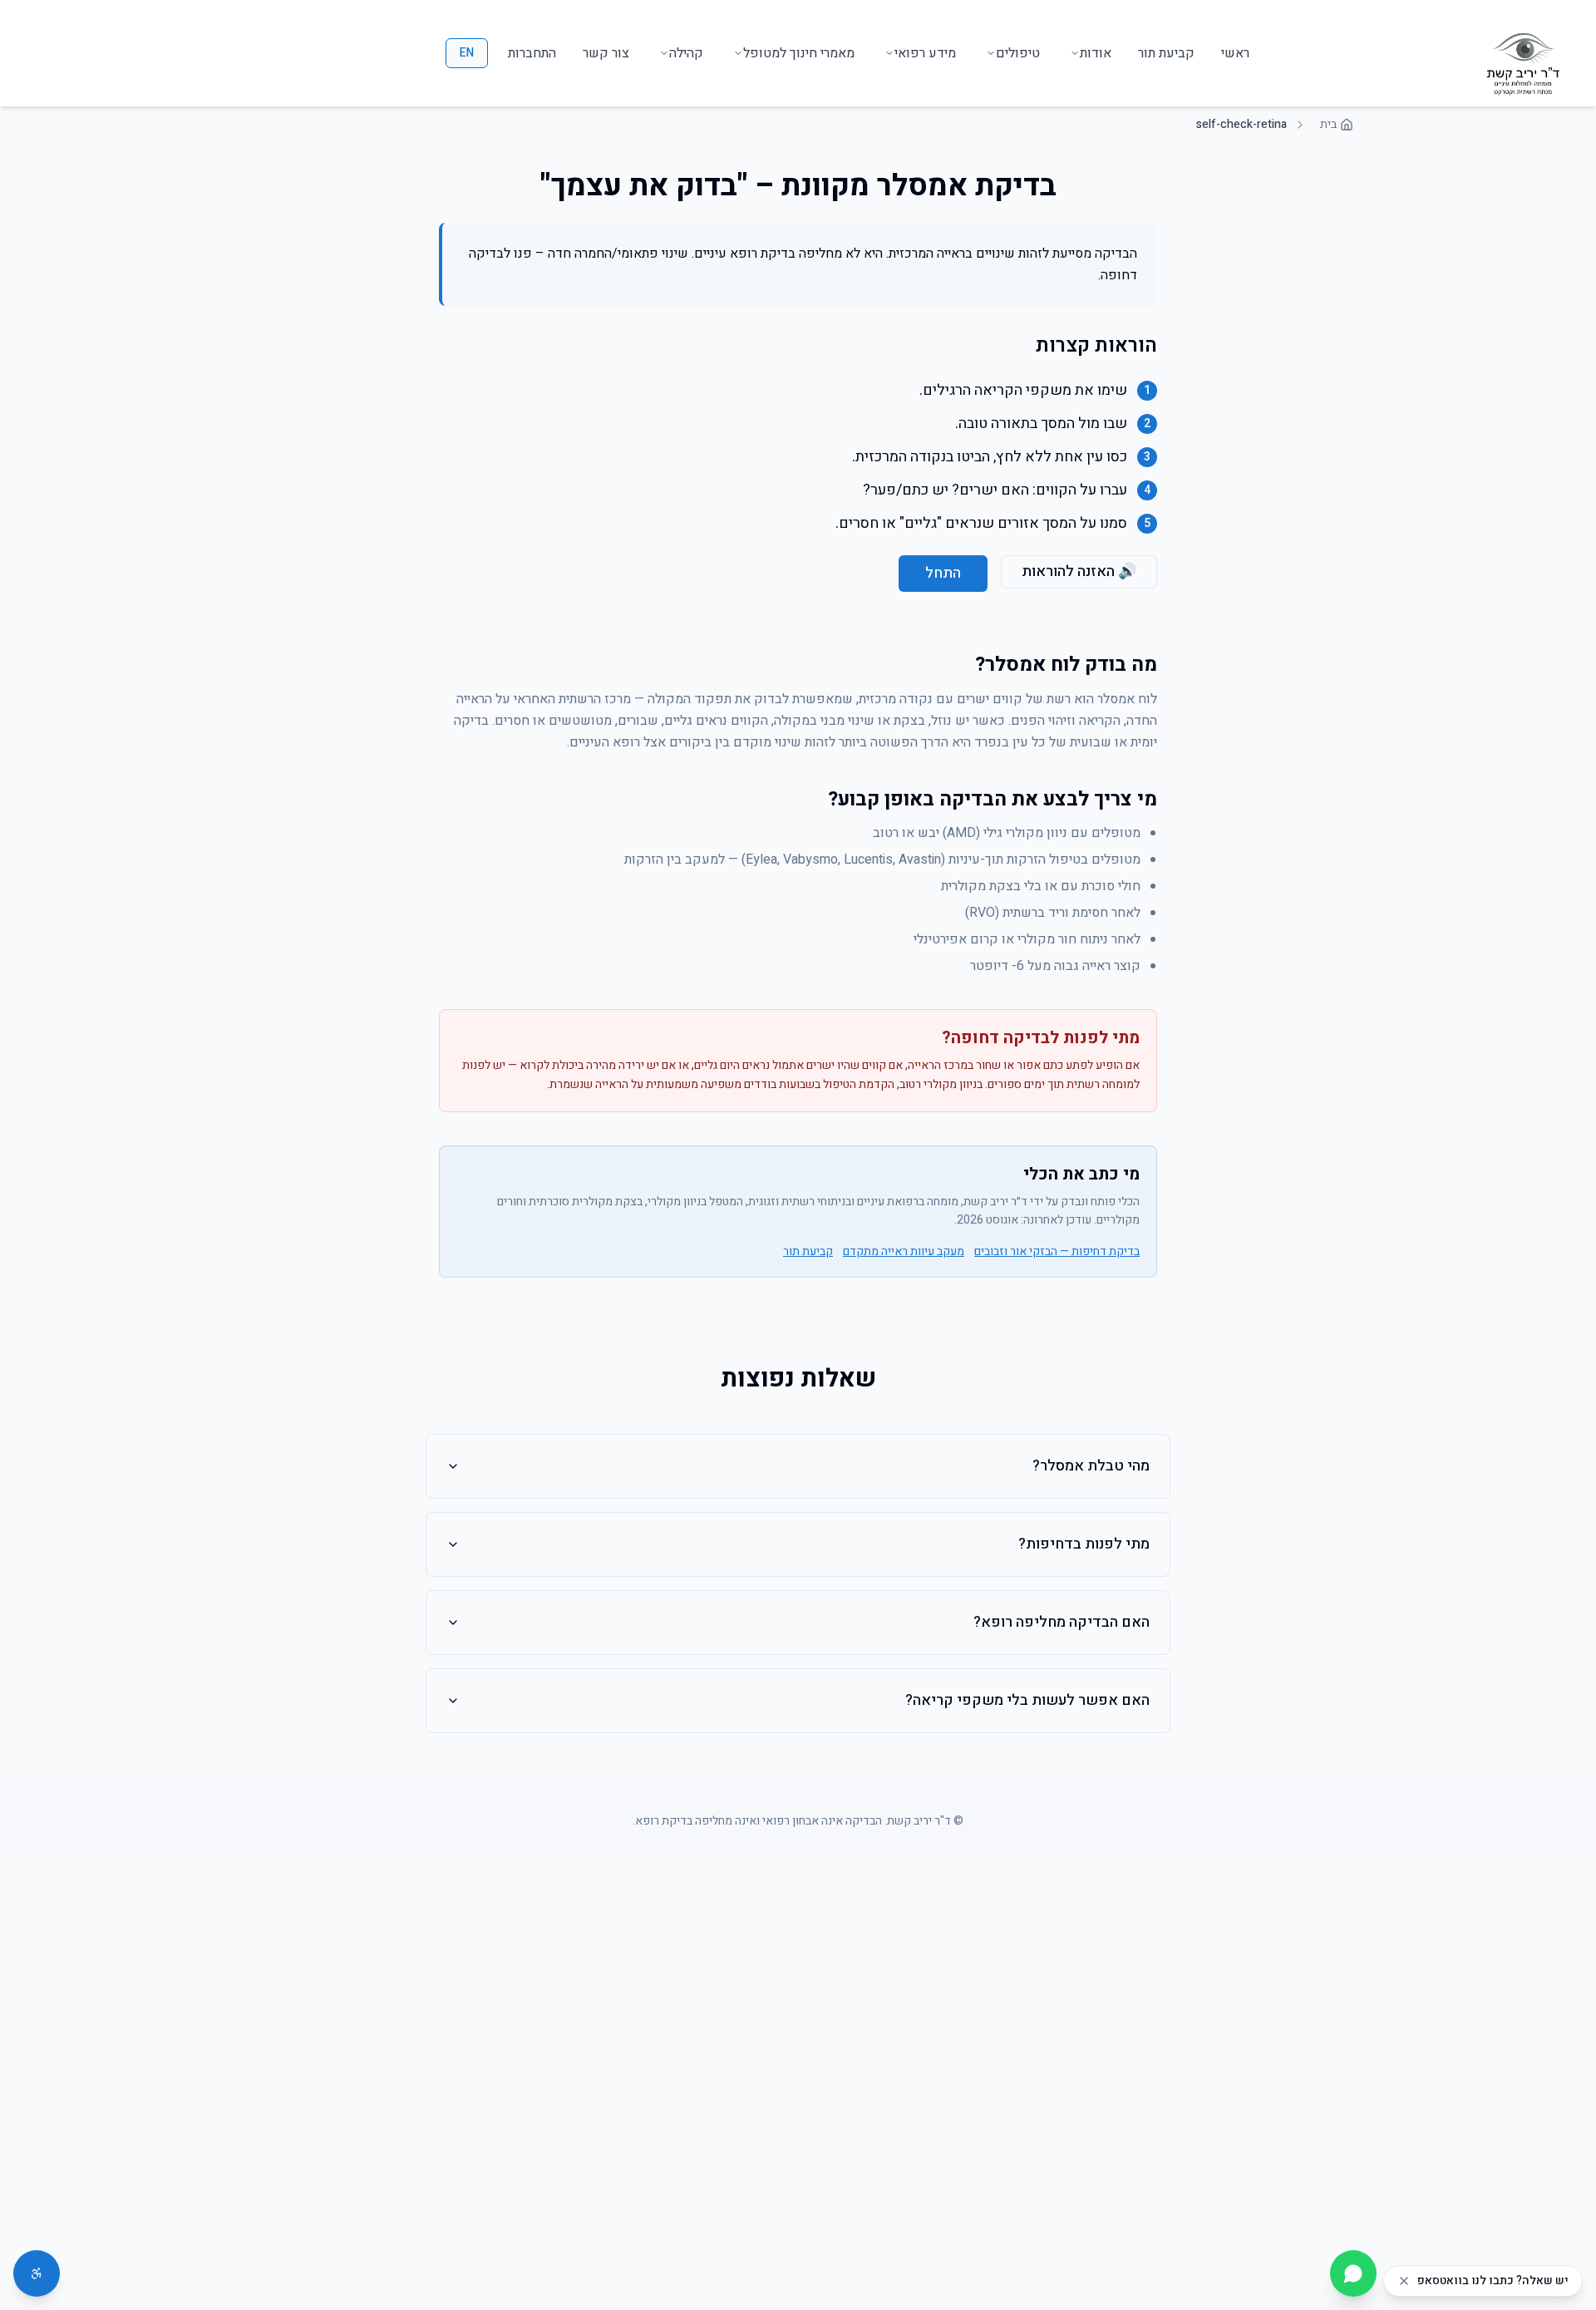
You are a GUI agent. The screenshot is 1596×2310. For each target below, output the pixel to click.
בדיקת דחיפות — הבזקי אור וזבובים (1057, 1252)
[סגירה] (1404, 2281)
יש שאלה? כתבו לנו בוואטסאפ (1493, 2281)
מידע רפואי (925, 53)
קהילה (686, 53)
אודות (1096, 53)
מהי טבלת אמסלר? (1091, 1466)
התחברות (532, 53)
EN (467, 53)
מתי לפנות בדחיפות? (1084, 1544)
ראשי (1235, 53)
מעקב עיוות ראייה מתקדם (904, 1252)
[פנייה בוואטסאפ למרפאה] (1353, 2273)
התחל (943, 573)
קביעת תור (1166, 53)
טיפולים (1018, 53)
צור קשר (606, 53)
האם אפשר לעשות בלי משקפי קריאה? (1027, 1700)
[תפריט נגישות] (37, 2273)
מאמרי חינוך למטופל (799, 53)
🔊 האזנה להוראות (1079, 571)
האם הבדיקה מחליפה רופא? (1062, 1622)
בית (1328, 125)
